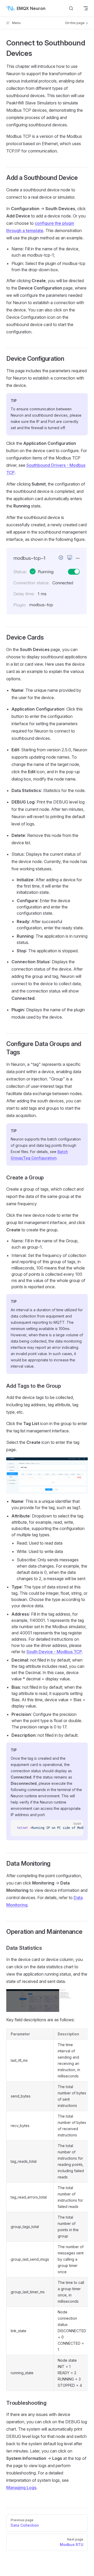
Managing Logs (21, 2488)
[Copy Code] (75, 1828)
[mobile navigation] (86, 8)
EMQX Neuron (31, 8)
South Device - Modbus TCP (54, 1652)
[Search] (71, 8)
